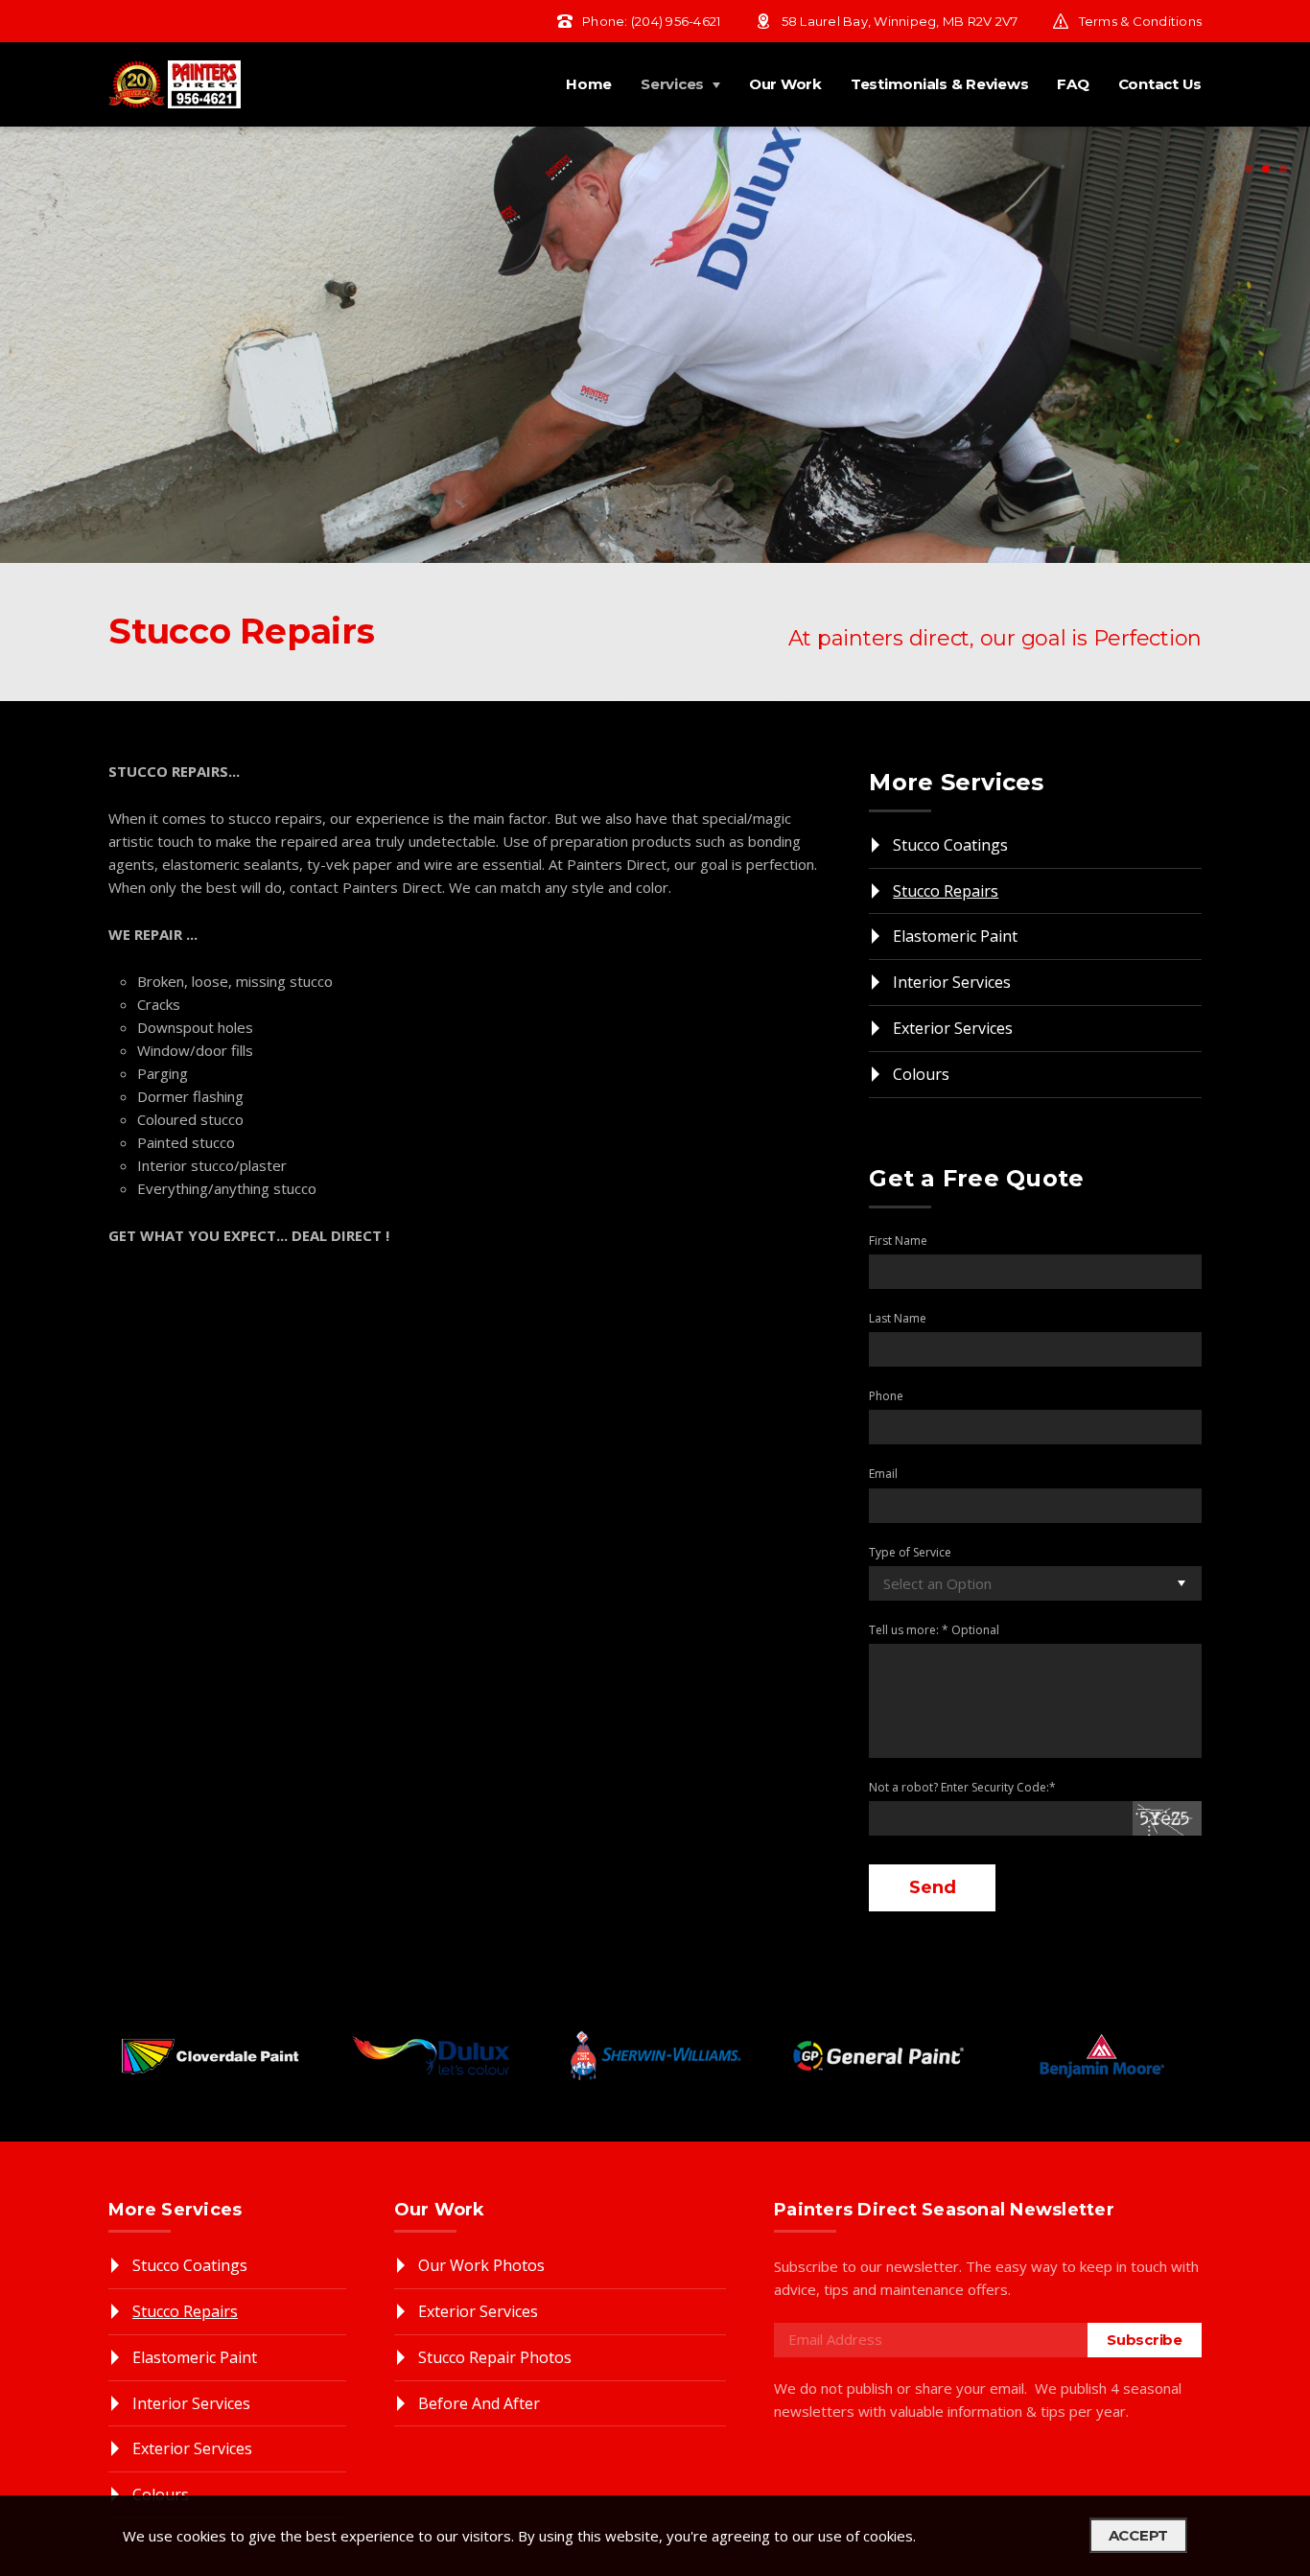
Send (932, 1887)
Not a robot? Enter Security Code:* (962, 1787)
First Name (898, 1241)
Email (883, 1474)
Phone (886, 1396)
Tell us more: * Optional (934, 1630)
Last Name (898, 1318)
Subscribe (1145, 2340)
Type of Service (910, 1552)
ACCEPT (1139, 2535)
